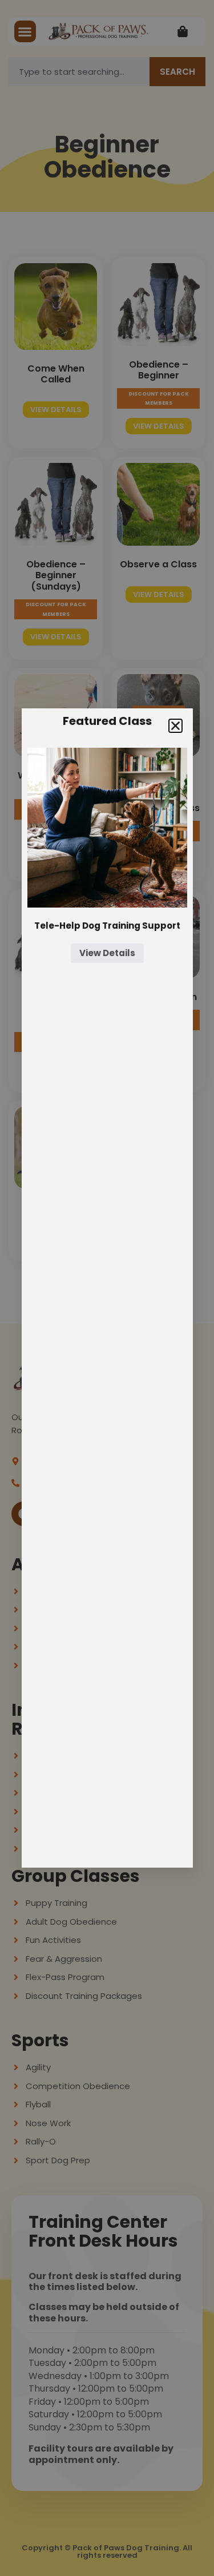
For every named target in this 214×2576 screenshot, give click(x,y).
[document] (107, 1288)
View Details (107, 953)
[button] (175, 726)
